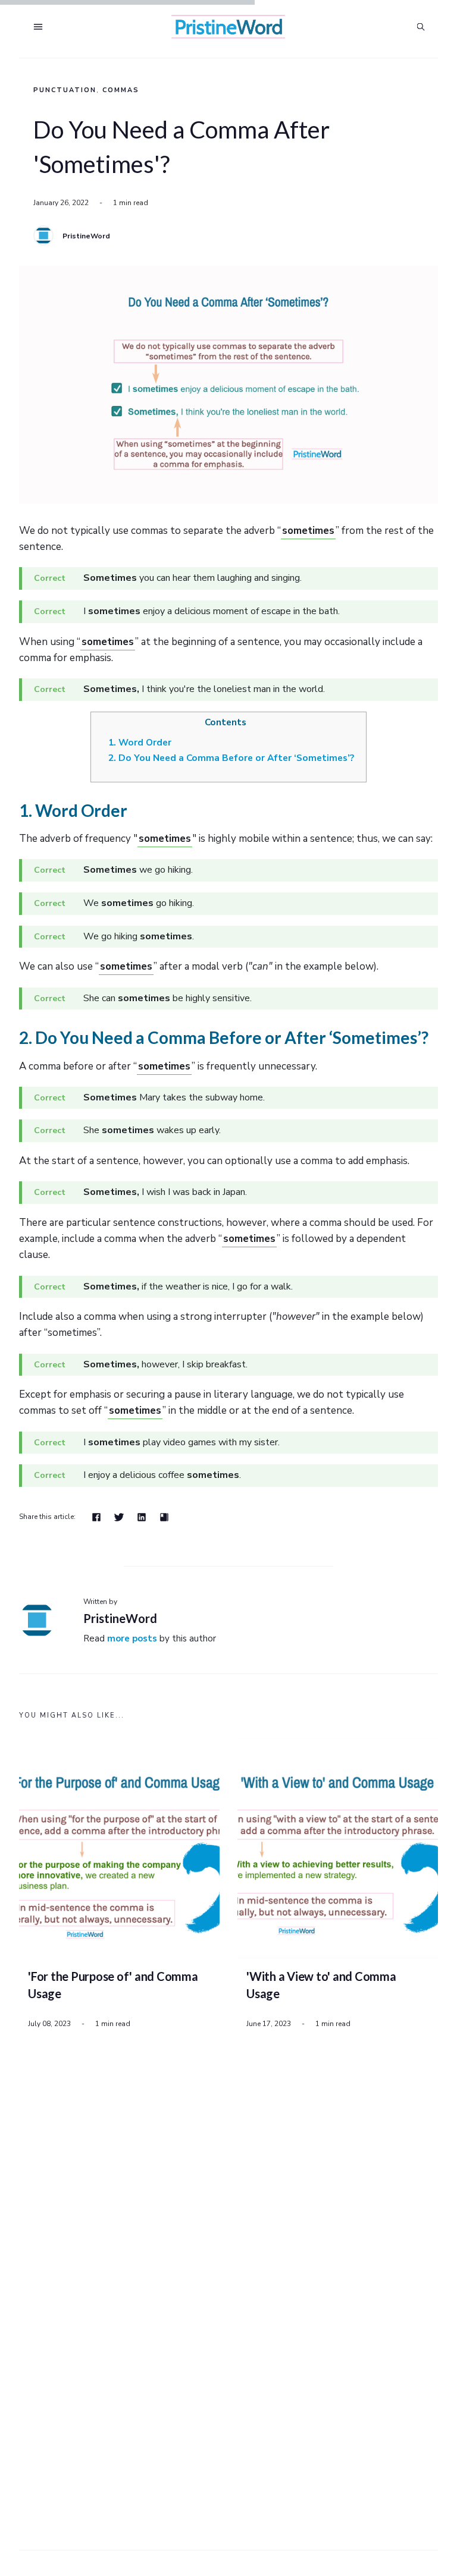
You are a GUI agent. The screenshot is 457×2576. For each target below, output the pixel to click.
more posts (132, 1638)
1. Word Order (140, 743)
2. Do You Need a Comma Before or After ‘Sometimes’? (231, 758)
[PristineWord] (43, 235)
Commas (121, 90)
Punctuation (65, 90)
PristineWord (86, 236)
